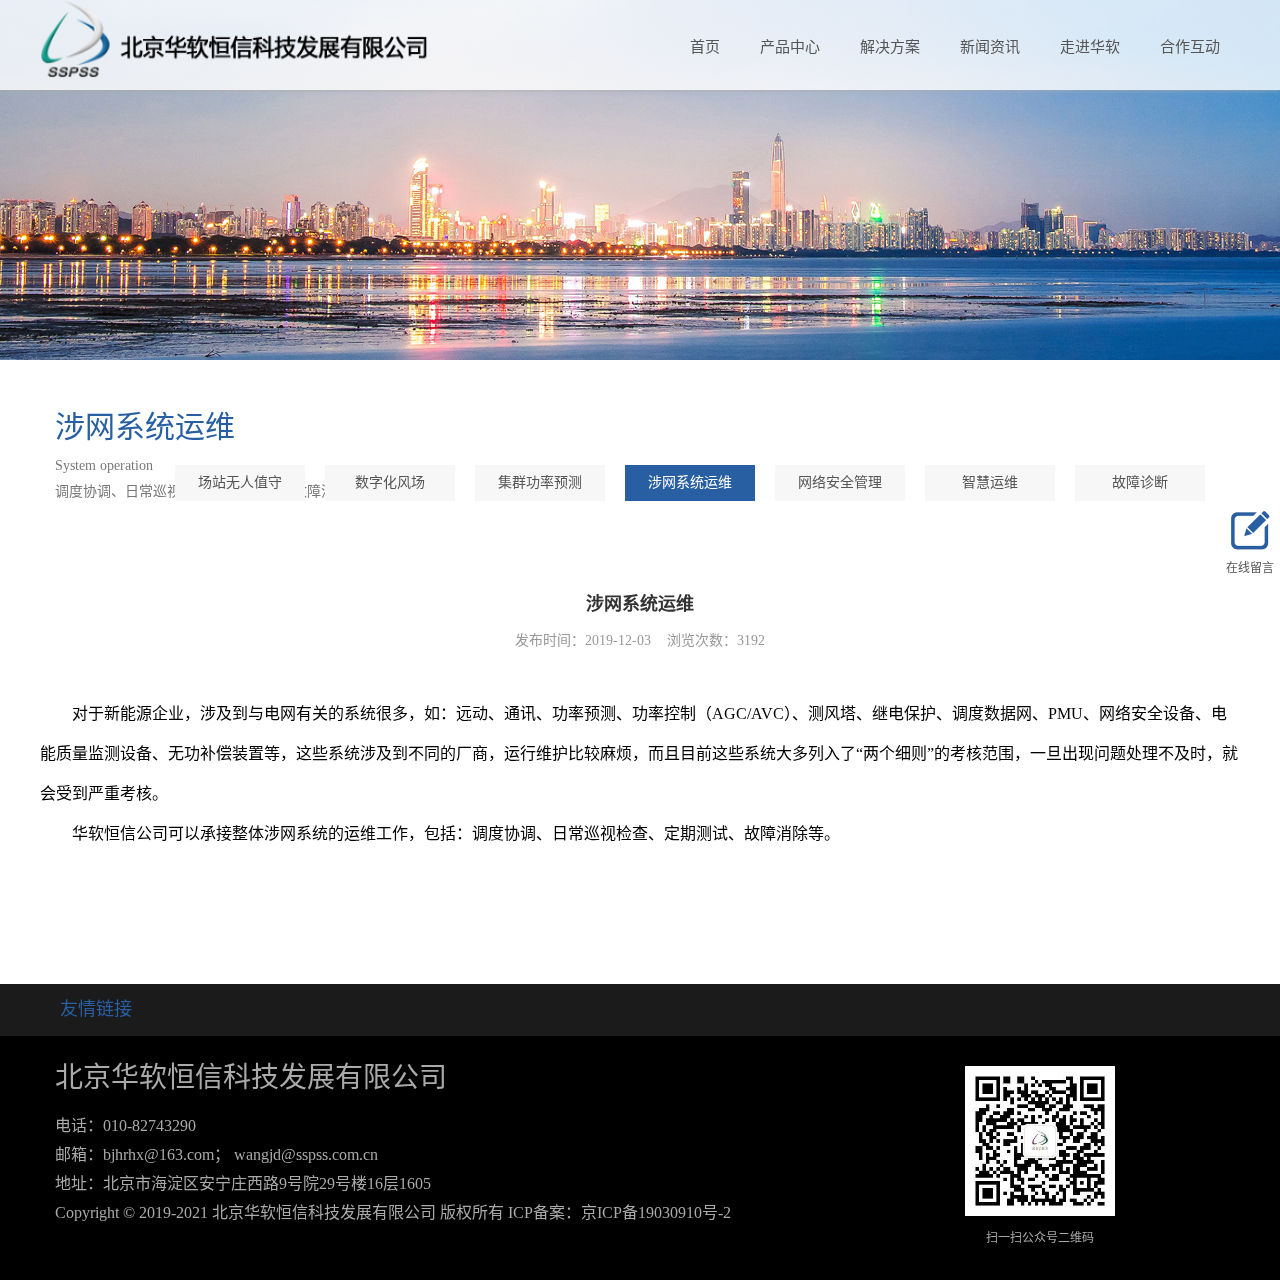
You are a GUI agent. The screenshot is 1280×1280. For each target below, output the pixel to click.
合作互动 (1190, 47)
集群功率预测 (540, 482)
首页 (705, 47)
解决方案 (890, 47)
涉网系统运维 (690, 482)
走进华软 (1090, 47)
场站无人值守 (240, 482)
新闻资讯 (990, 47)
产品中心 (790, 47)
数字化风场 (390, 482)
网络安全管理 (840, 482)
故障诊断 (1140, 482)
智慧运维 (990, 482)
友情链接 (96, 1009)
